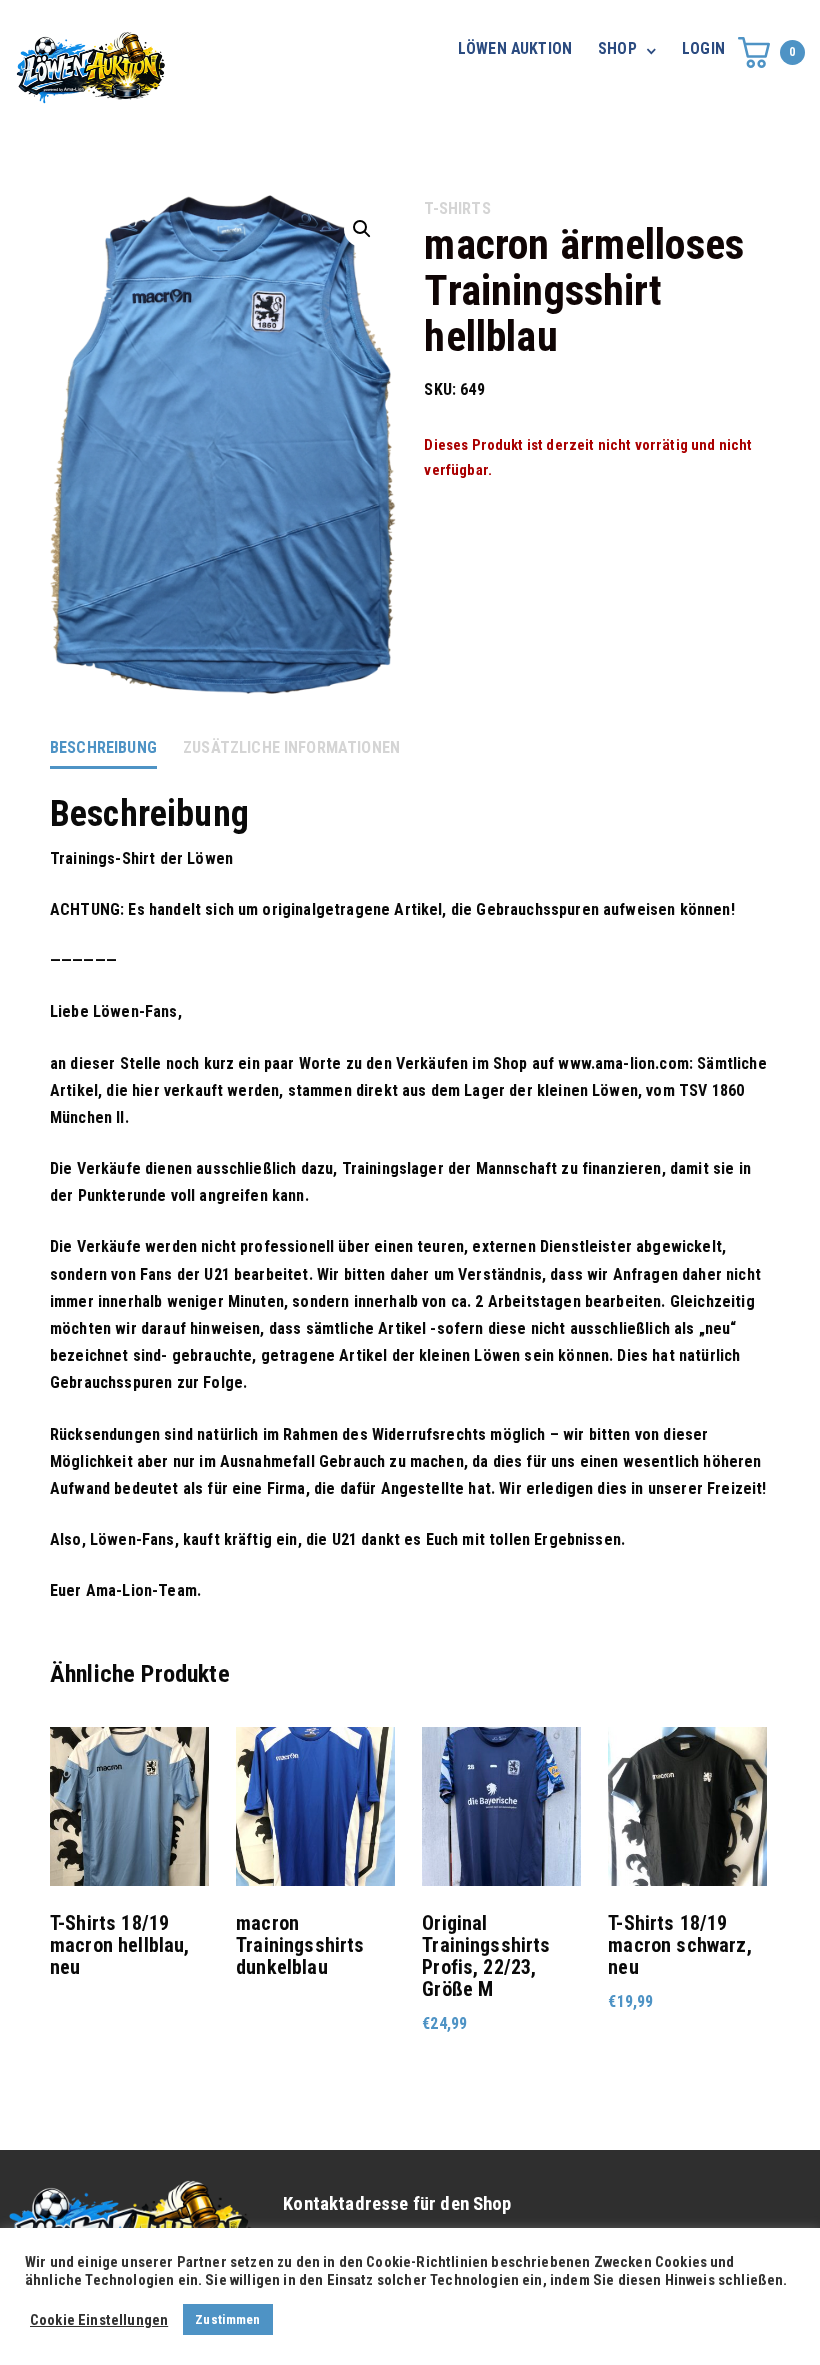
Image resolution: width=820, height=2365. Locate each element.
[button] (362, 229)
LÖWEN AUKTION (515, 48)
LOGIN (703, 48)
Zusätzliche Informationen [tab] (291, 747)
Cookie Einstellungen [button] (99, 2320)
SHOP (617, 48)
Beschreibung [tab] (103, 747)
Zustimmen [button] (227, 2319)
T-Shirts (457, 208)
